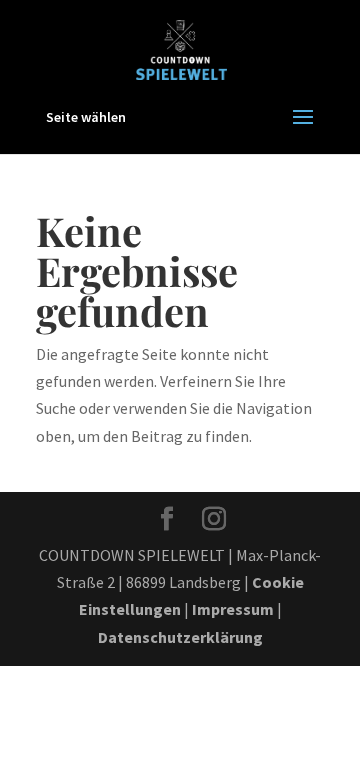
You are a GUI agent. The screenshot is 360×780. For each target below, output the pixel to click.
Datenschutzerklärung (180, 637)
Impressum (233, 609)
